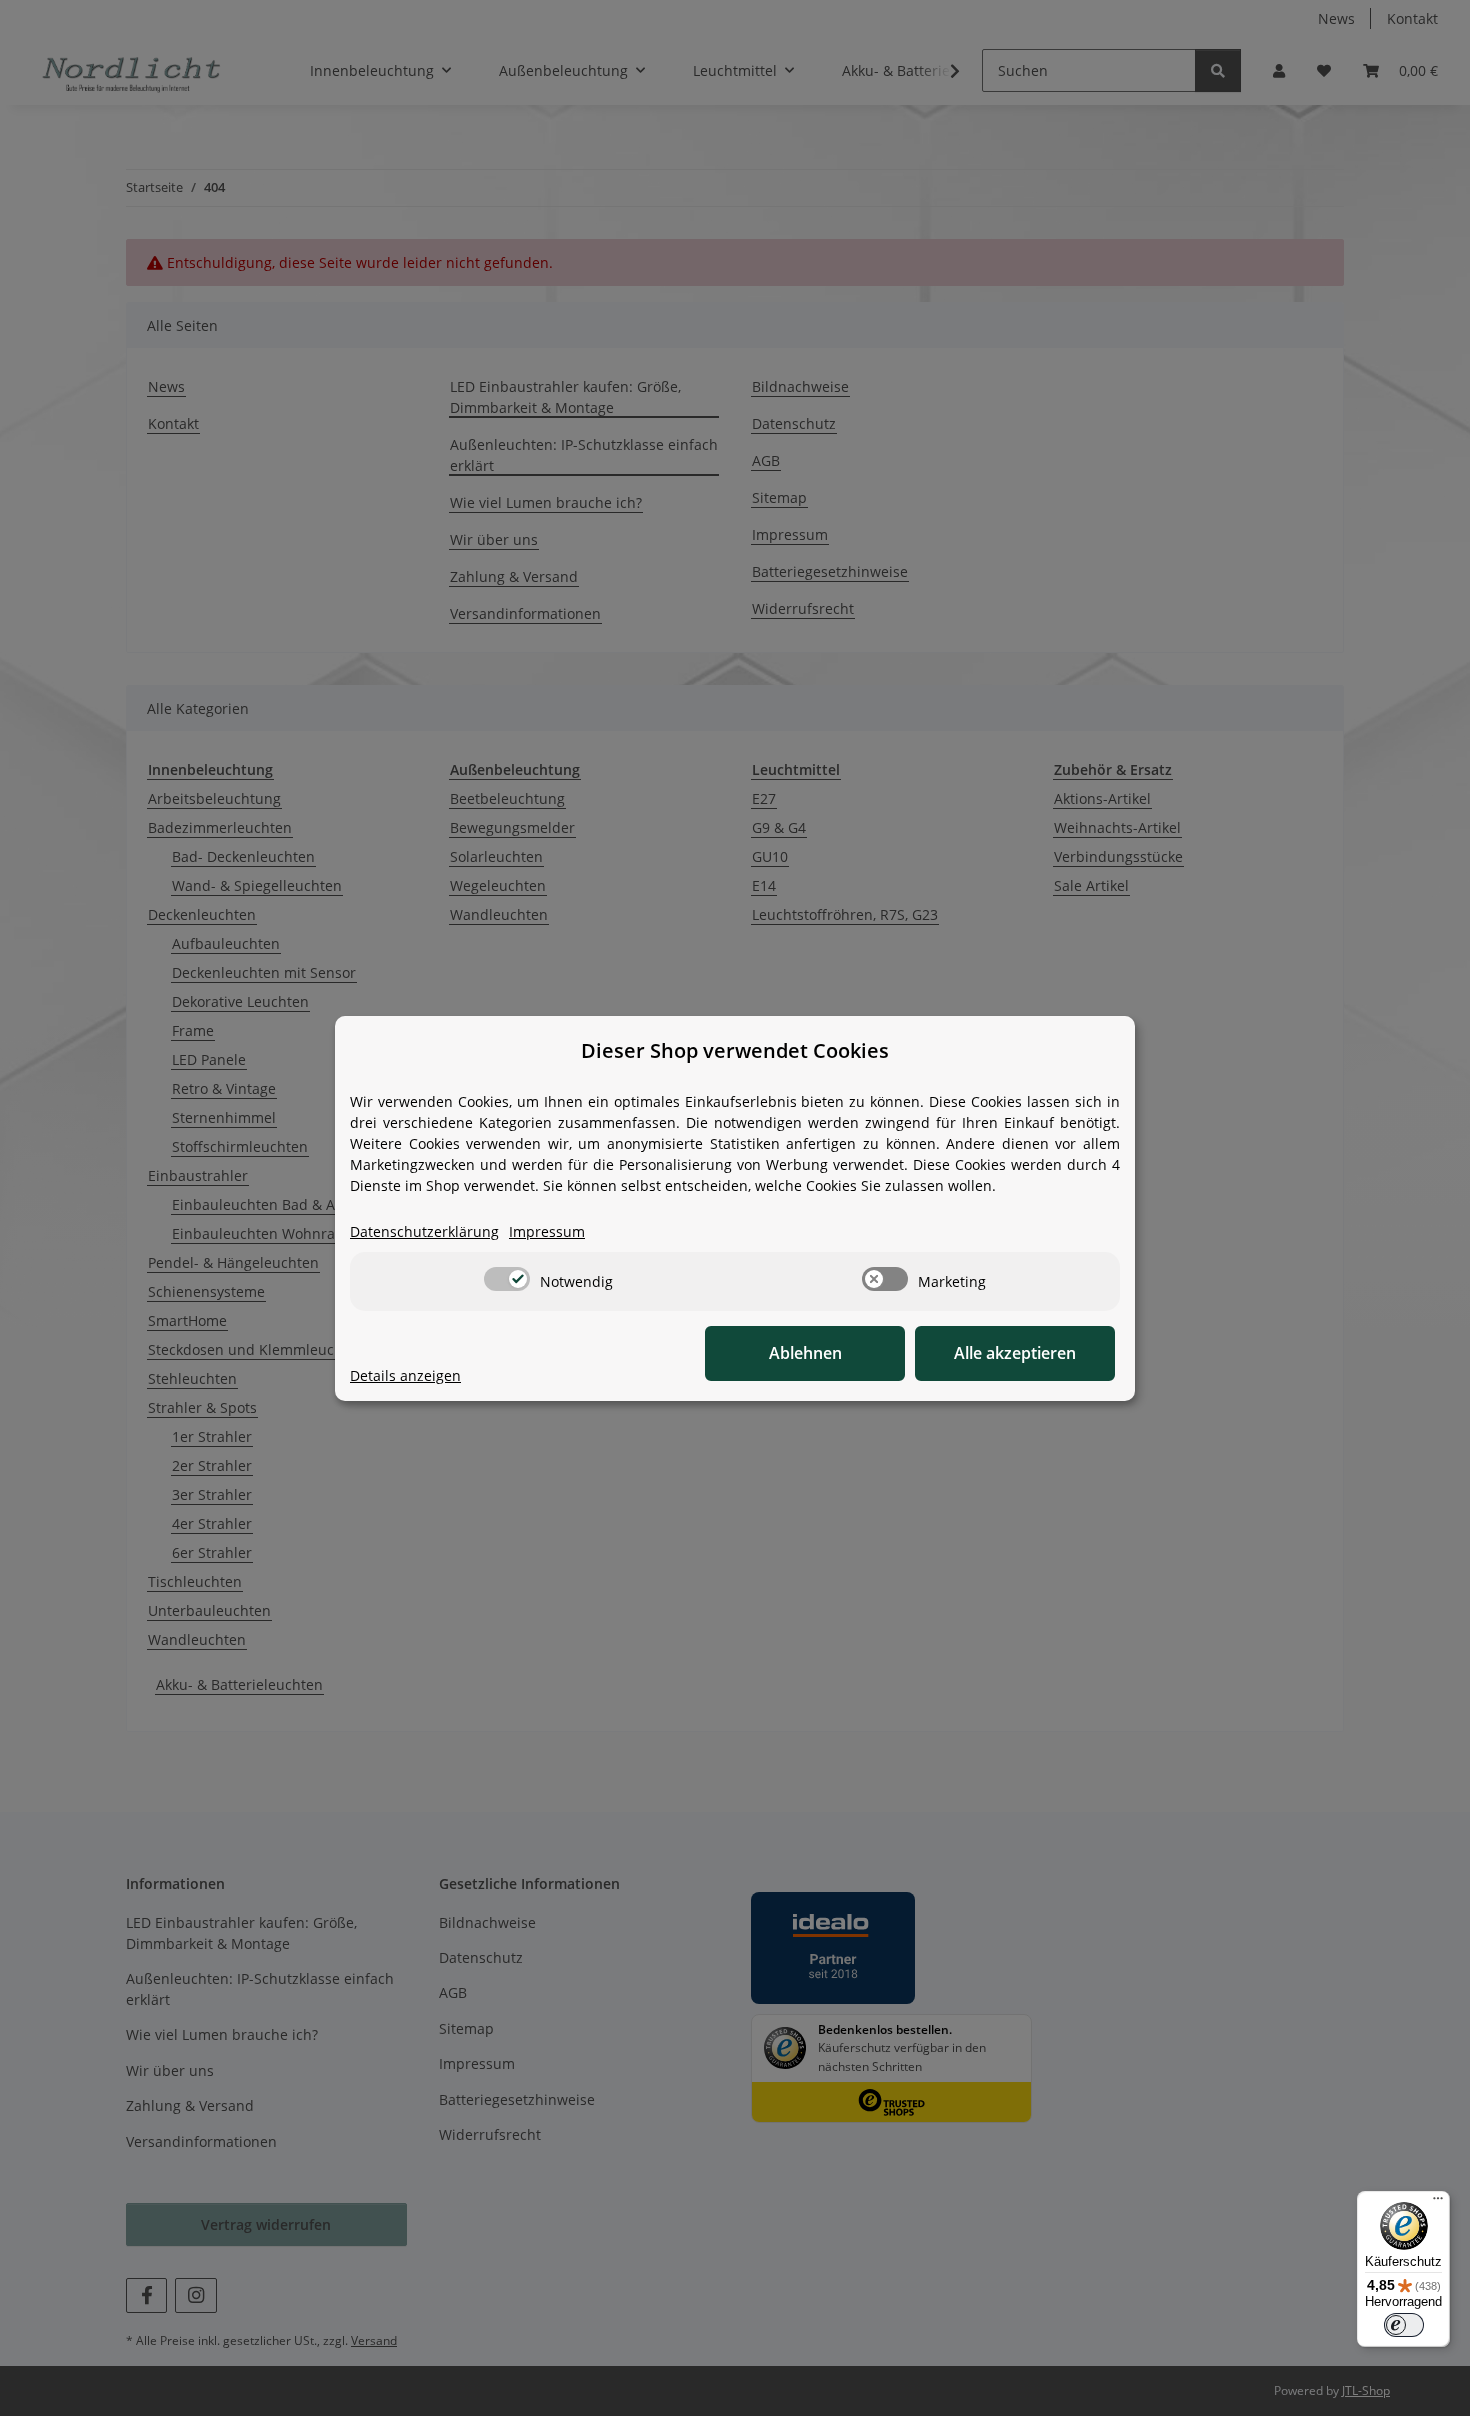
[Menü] (1438, 2203)
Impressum (547, 1231)
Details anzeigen (405, 1375)
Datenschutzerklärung (424, 1231)
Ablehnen (805, 1353)
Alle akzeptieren (1015, 1353)
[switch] (507, 1279)
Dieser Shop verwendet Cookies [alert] (735, 1050)
